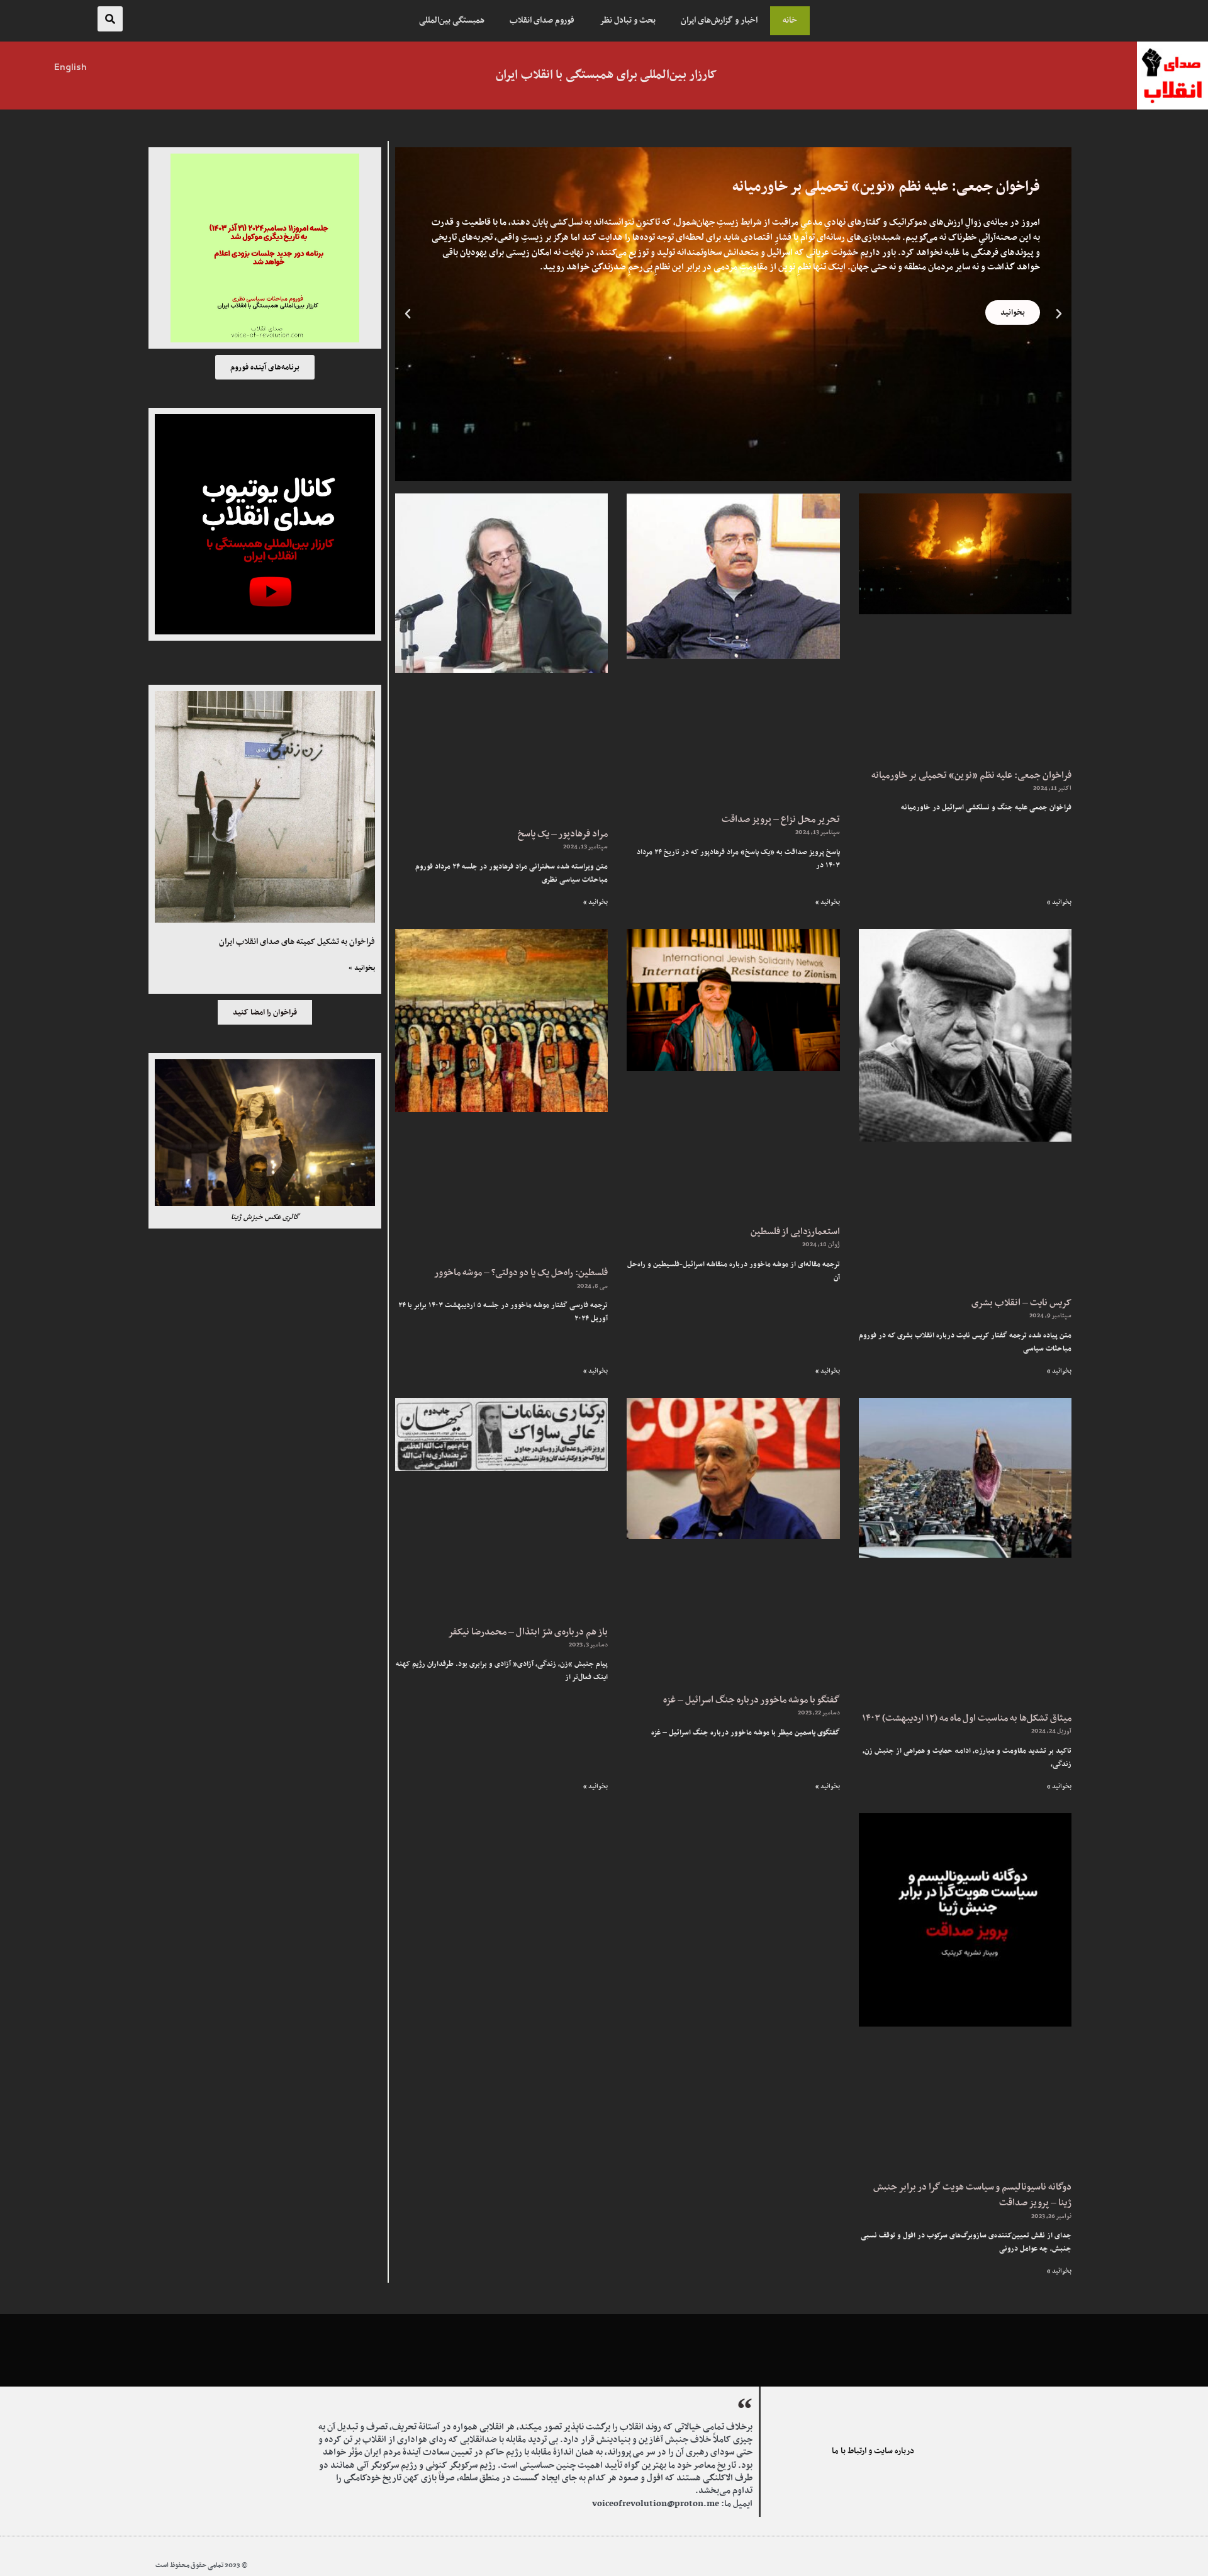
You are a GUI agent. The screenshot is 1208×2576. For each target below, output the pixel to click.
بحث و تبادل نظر (628, 21)
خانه (790, 21)
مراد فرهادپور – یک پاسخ (563, 834)
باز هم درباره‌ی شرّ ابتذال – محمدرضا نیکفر (528, 1632)
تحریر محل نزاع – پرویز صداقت (781, 820)
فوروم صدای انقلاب (542, 21)
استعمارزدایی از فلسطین (795, 1232)
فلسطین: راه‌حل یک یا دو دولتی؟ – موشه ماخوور (521, 1273)
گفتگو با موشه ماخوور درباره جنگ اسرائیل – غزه (752, 1700)
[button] (110, 19)
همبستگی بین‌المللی (452, 21)
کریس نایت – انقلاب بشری (1021, 1303)
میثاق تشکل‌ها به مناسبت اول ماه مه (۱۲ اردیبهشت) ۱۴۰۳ (967, 1718)
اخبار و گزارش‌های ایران (719, 21)
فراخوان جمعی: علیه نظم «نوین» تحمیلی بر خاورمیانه (971, 776)
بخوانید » (1059, 902)
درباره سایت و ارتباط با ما (873, 2451)
